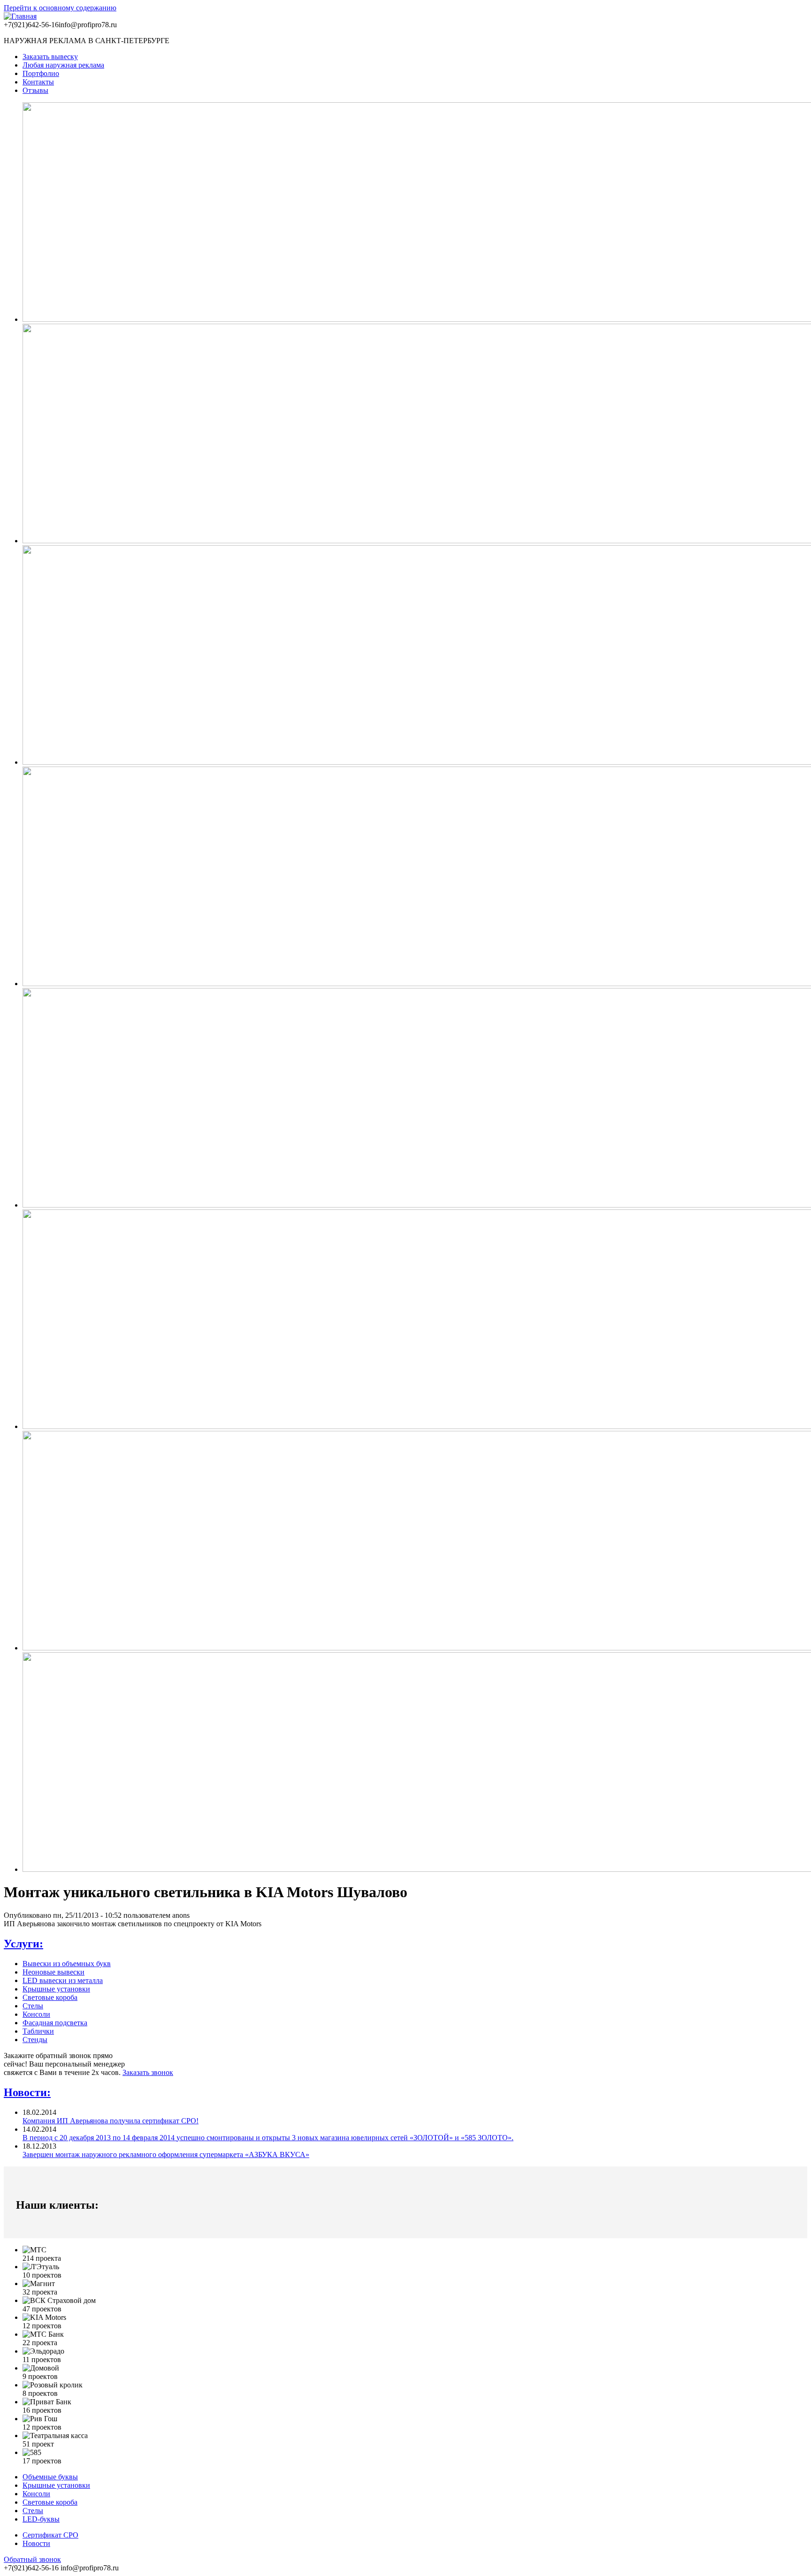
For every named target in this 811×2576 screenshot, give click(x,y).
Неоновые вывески (54, 1972)
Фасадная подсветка (55, 2023)
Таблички (38, 2031)
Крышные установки (56, 1989)
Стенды (35, 2040)
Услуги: (23, 1944)
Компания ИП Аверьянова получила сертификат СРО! (111, 2121)
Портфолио (41, 73)
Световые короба (50, 1997)
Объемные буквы (50, 2477)
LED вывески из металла (63, 1980)
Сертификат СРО (50, 2535)
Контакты (38, 82)
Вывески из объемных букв (67, 1964)
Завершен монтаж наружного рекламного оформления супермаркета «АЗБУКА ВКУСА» (166, 2154)
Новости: (27, 2092)
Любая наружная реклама (63, 65)
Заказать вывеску (50, 57)
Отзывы (35, 90)
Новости (36, 2543)
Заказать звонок (148, 2072)
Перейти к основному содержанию (60, 8)
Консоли (36, 2014)
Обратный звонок (32, 2559)
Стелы (33, 2006)
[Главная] (20, 16)
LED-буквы (41, 2519)
